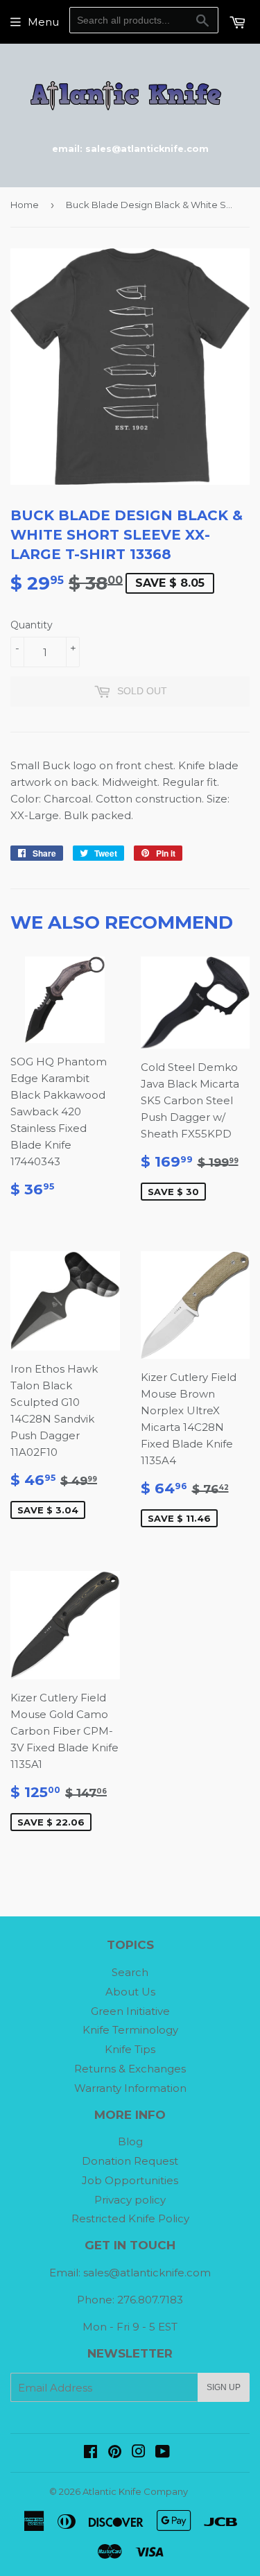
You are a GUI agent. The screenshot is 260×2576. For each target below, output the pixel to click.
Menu (43, 22)
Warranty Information (130, 2088)
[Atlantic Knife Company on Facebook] (90, 2453)
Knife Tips (130, 2049)
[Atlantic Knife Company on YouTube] (163, 2453)
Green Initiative (130, 2011)
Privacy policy (130, 2200)
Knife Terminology (130, 2030)
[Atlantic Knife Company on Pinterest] (115, 2453)
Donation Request (130, 2161)
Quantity (32, 625)
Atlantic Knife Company (135, 2491)
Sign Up (224, 2387)
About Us (130, 1992)
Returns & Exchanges (130, 2069)
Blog (130, 2141)
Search (130, 1972)
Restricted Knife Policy (130, 2218)
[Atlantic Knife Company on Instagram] (139, 2453)
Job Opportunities (130, 2180)
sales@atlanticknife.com (147, 2273)
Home (25, 205)
